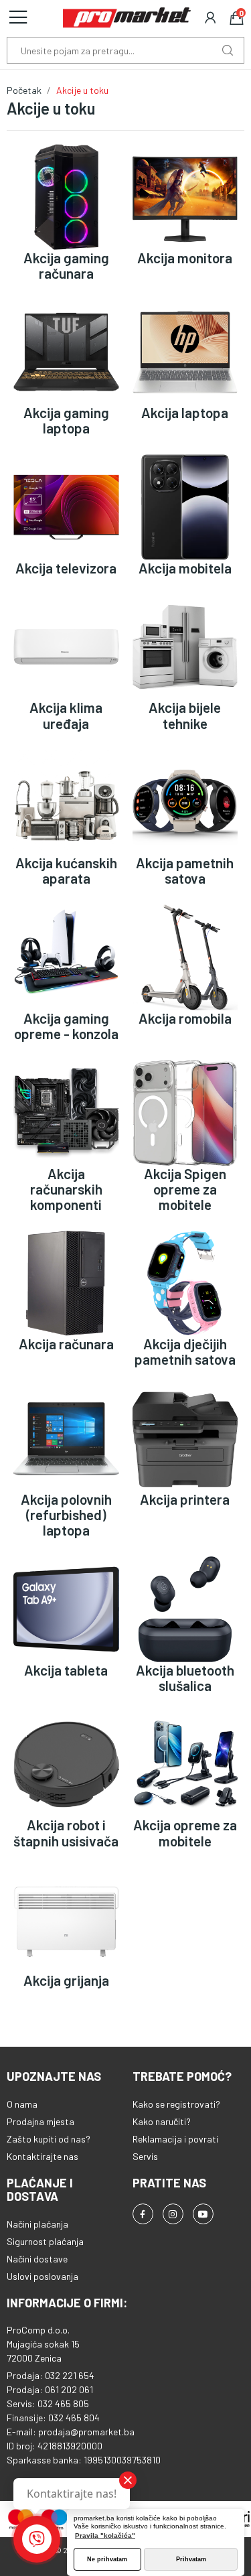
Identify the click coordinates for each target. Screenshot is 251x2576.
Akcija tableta (66, 1670)
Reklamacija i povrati (175, 2139)
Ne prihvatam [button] (107, 2559)
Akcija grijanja (66, 1980)
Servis (145, 2156)
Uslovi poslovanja (43, 2276)
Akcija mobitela (185, 568)
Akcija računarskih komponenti (66, 1189)
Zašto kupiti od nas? (49, 2139)
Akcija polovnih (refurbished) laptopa (66, 1514)
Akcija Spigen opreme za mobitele (185, 1189)
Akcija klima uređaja (66, 715)
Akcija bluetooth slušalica (185, 1678)
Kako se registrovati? (176, 2104)
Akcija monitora (185, 258)
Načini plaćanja (37, 2224)
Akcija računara (66, 1344)
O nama (22, 2104)
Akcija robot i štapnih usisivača (66, 1832)
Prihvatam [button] (191, 2559)
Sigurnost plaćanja (45, 2241)
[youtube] (203, 2214)
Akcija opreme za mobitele (185, 1832)
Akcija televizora (66, 568)
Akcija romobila (185, 1018)
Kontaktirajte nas (43, 2156)
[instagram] (173, 2214)
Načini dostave (37, 2259)
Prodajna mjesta (40, 2121)
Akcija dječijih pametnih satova (185, 1351)
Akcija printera (185, 1499)
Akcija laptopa (185, 412)
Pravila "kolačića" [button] (105, 2535)
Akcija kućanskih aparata (66, 870)
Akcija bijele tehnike (185, 715)
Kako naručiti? (162, 2121)
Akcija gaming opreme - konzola (66, 1026)
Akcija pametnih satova (185, 870)
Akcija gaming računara (66, 265)
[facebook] (143, 2214)
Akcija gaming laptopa (66, 420)
